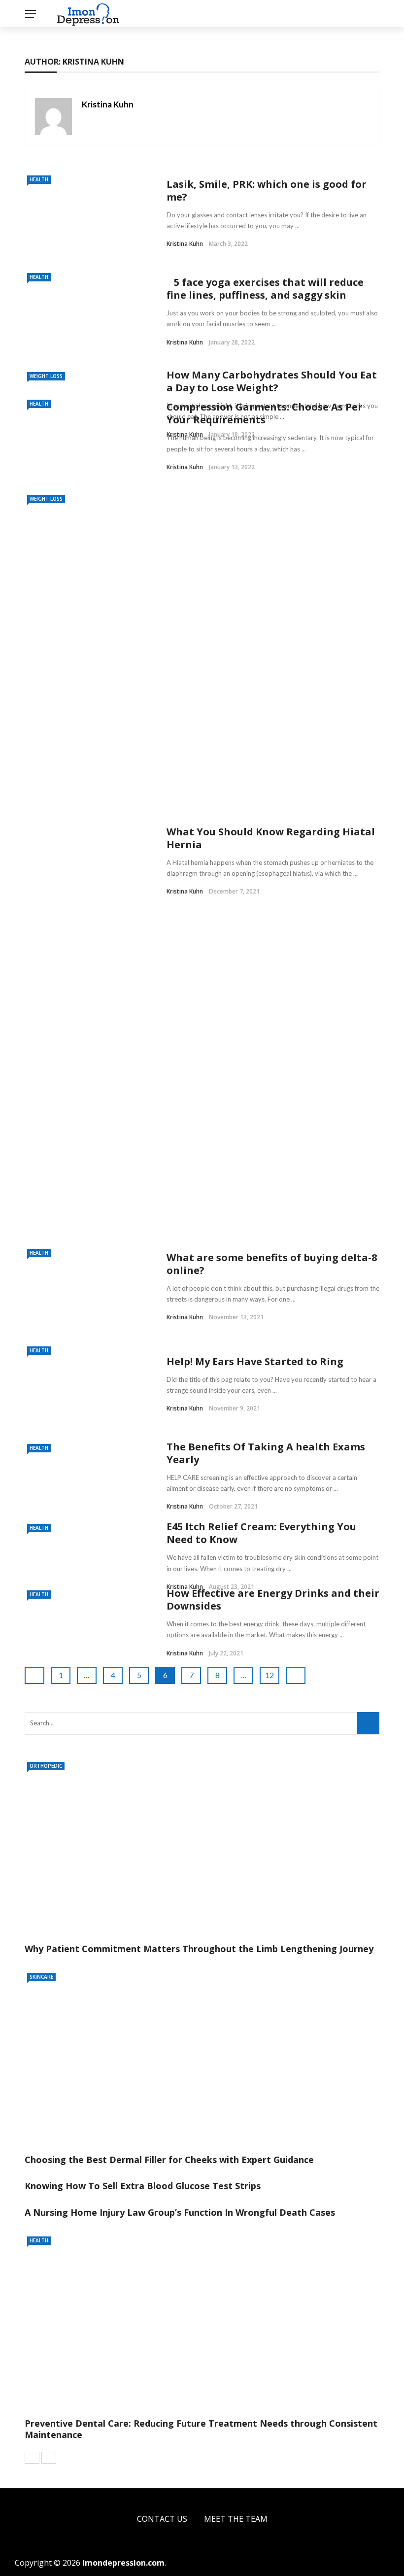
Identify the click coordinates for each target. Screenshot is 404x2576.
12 (269, 1675)
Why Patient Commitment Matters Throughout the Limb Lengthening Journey (199, 1949)
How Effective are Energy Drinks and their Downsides (273, 1599)
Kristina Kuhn (108, 104)
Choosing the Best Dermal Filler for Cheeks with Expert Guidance (169, 2160)
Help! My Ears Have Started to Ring (255, 1361)
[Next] (49, 2458)
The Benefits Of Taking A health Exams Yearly (266, 1453)
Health (39, 179)
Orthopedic (46, 1766)
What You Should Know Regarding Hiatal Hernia (271, 838)
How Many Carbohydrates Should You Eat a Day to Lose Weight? (272, 381)
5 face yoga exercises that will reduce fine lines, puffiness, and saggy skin (265, 289)
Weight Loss (46, 376)
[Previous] (32, 2458)
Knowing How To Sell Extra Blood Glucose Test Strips (143, 2186)
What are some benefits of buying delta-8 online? (272, 1264)
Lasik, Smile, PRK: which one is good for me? (267, 190)
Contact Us (162, 2519)
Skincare (41, 1977)
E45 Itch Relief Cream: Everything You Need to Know (261, 1533)
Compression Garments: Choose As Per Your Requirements (265, 413)
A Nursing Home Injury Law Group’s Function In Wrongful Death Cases (180, 2212)
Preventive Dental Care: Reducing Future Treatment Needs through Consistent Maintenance (201, 2429)
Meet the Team (236, 2519)
